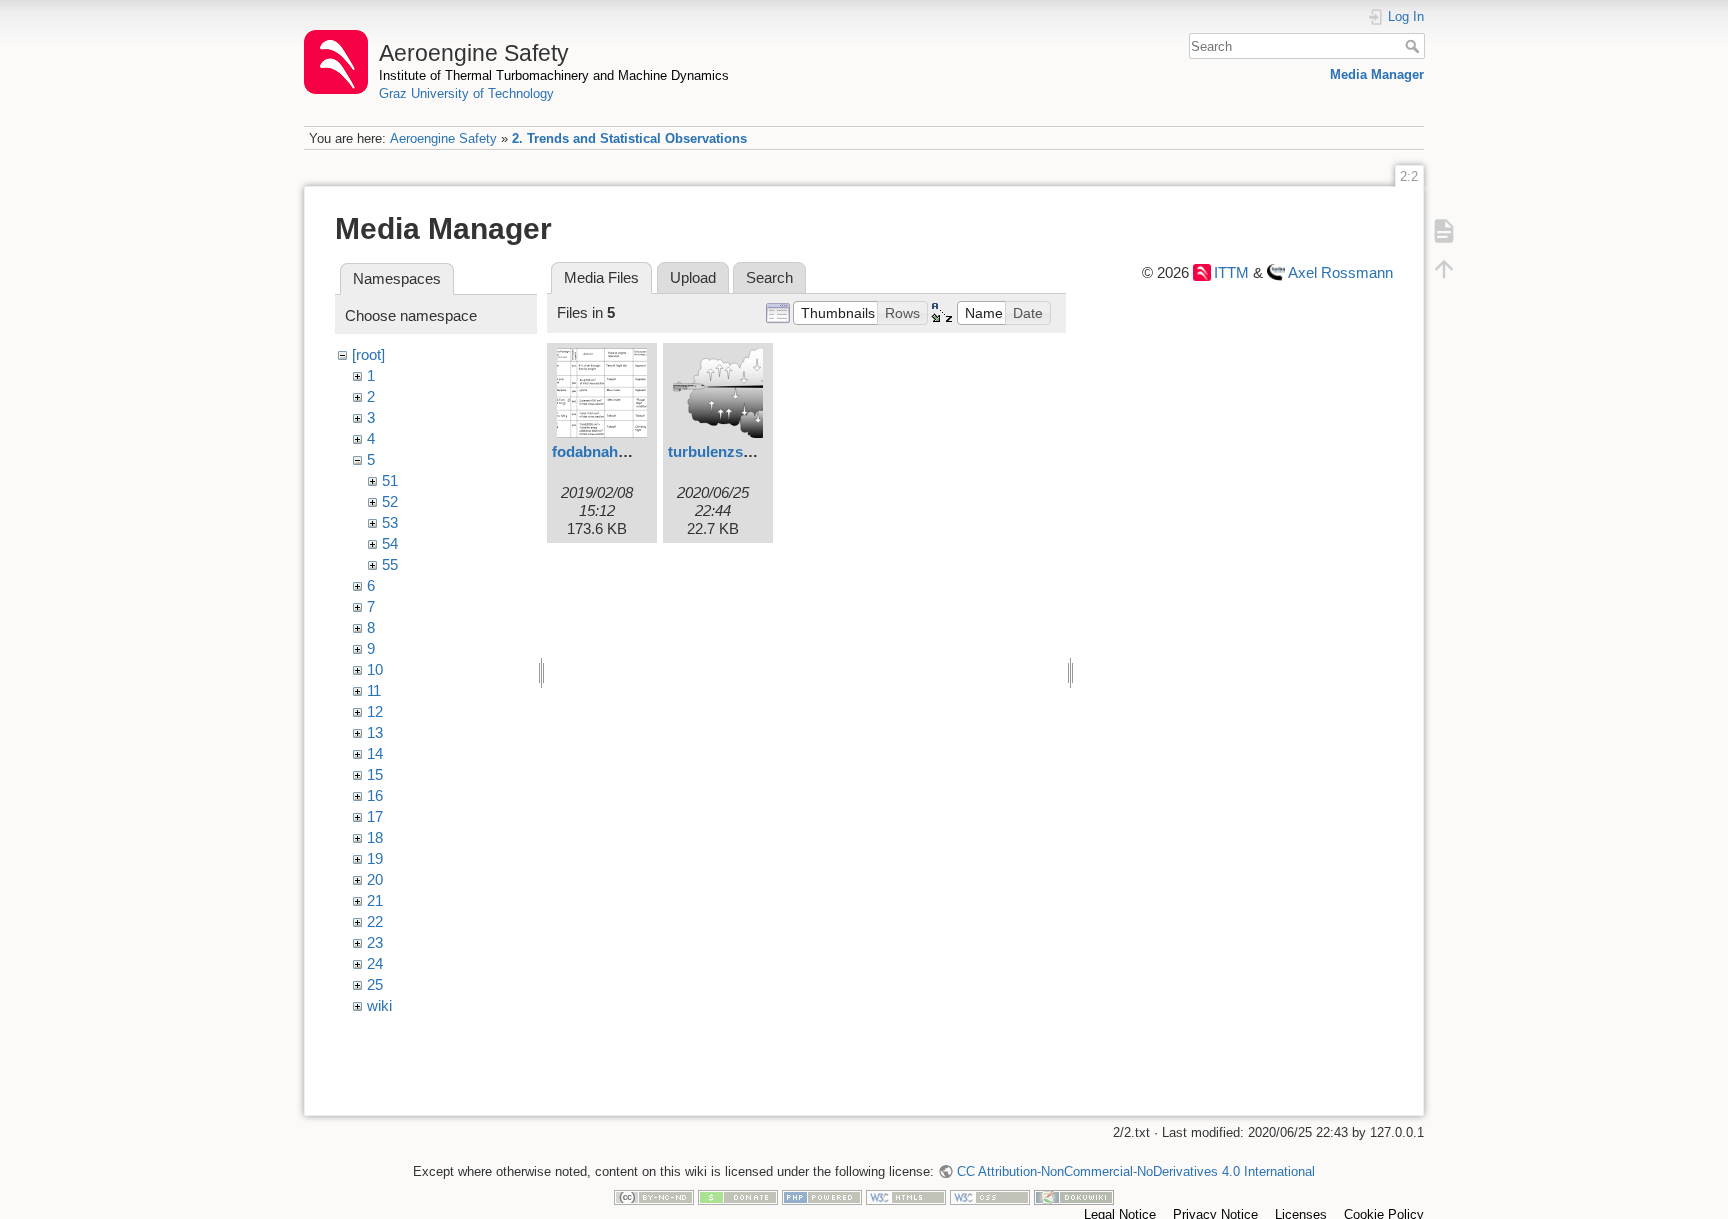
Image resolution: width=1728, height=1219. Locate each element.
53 (390, 522)
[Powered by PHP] (822, 1196)
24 (375, 963)
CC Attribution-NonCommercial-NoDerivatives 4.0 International (1135, 1171)
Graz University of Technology (466, 93)
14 (375, 753)
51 (390, 480)
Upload (693, 277)
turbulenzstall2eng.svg (747, 451)
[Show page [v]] (1444, 230)
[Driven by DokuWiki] (1074, 1196)
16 (375, 795)
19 (375, 858)
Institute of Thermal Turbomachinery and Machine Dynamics (554, 75)
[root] (368, 354)
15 (375, 774)
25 (375, 984)
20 (375, 879)
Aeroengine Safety (443, 138)
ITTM (1231, 272)
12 (375, 711)
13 (375, 732)
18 (375, 837)
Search (1414, 46)
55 (390, 564)
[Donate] (738, 1196)
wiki (379, 1005)
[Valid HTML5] (906, 1196)
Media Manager (1377, 74)
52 (390, 501)
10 (375, 669)
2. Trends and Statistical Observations (629, 138)
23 (375, 942)
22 (375, 921)
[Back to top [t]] (1444, 268)
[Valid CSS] (990, 1196)
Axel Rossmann (1340, 272)
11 (374, 690)
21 (375, 900)
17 (375, 816)
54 (390, 543)
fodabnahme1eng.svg (627, 451)
